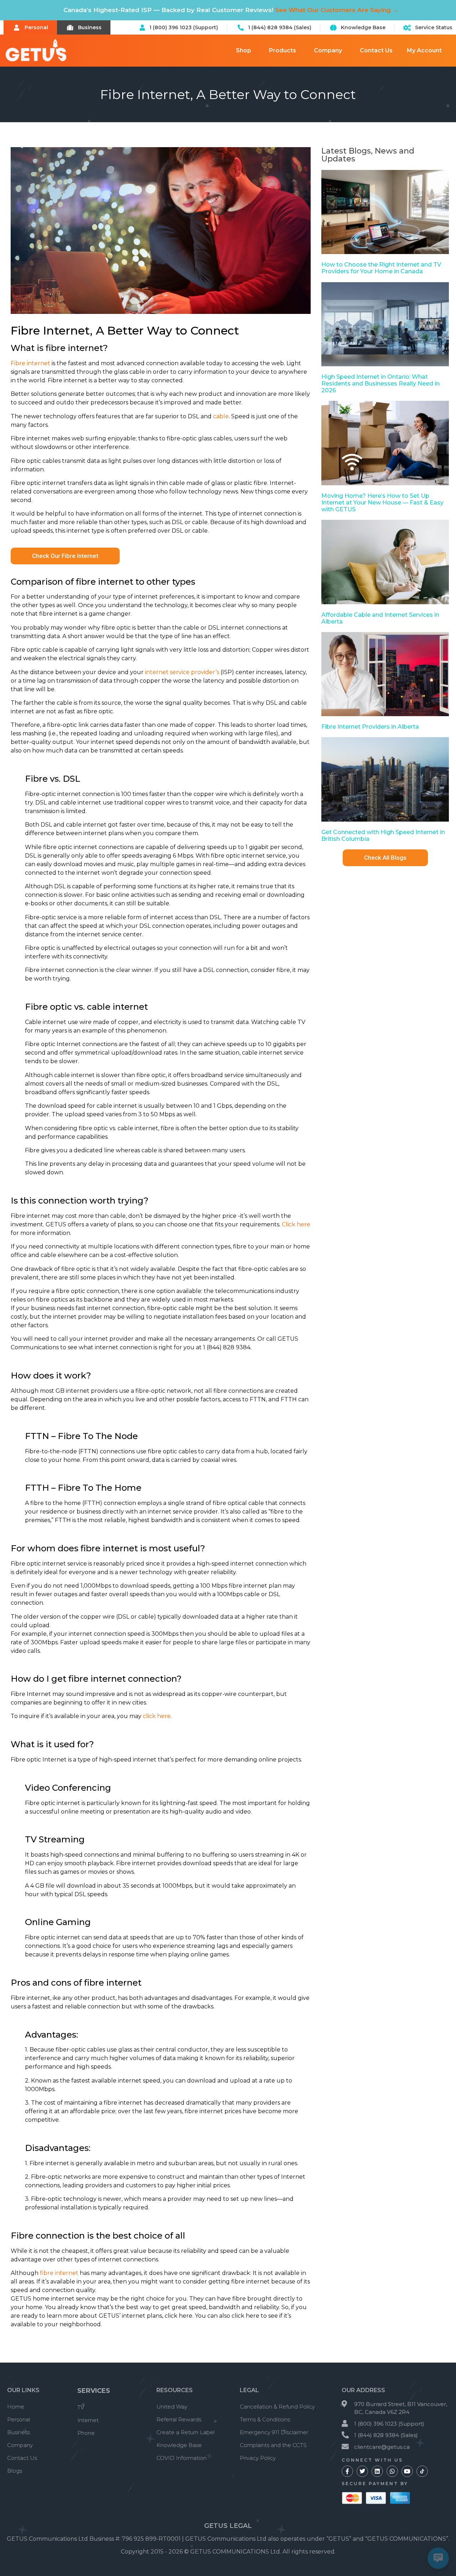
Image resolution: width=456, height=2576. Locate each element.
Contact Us (376, 50)
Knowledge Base (179, 2445)
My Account (424, 50)
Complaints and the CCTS (273, 2445)
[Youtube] (407, 2471)
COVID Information (182, 2458)
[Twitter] (362, 2471)
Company (328, 50)
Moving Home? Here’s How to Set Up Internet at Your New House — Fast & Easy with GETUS (382, 503)
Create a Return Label (185, 2432)
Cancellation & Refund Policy (277, 2407)
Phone (86, 2433)
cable (221, 416)
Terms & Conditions (265, 2419)
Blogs (15, 2471)
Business (19, 2432)
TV (81, 2407)
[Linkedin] (377, 2471)
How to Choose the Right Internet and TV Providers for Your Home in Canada (381, 268)
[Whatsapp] (392, 2471)
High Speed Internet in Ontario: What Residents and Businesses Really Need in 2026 (380, 384)
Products (283, 50)
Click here (296, 1224)
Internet (88, 2420)
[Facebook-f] (347, 2471)
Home (16, 2407)
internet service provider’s (182, 672)
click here (157, 1716)
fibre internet (59, 2273)
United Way (172, 2407)
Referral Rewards (179, 2419)
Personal (19, 2419)
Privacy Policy (258, 2458)
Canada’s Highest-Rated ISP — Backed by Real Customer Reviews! (231, 10)
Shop (243, 50)
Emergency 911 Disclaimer (274, 2432)
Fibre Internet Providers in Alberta (370, 727)
